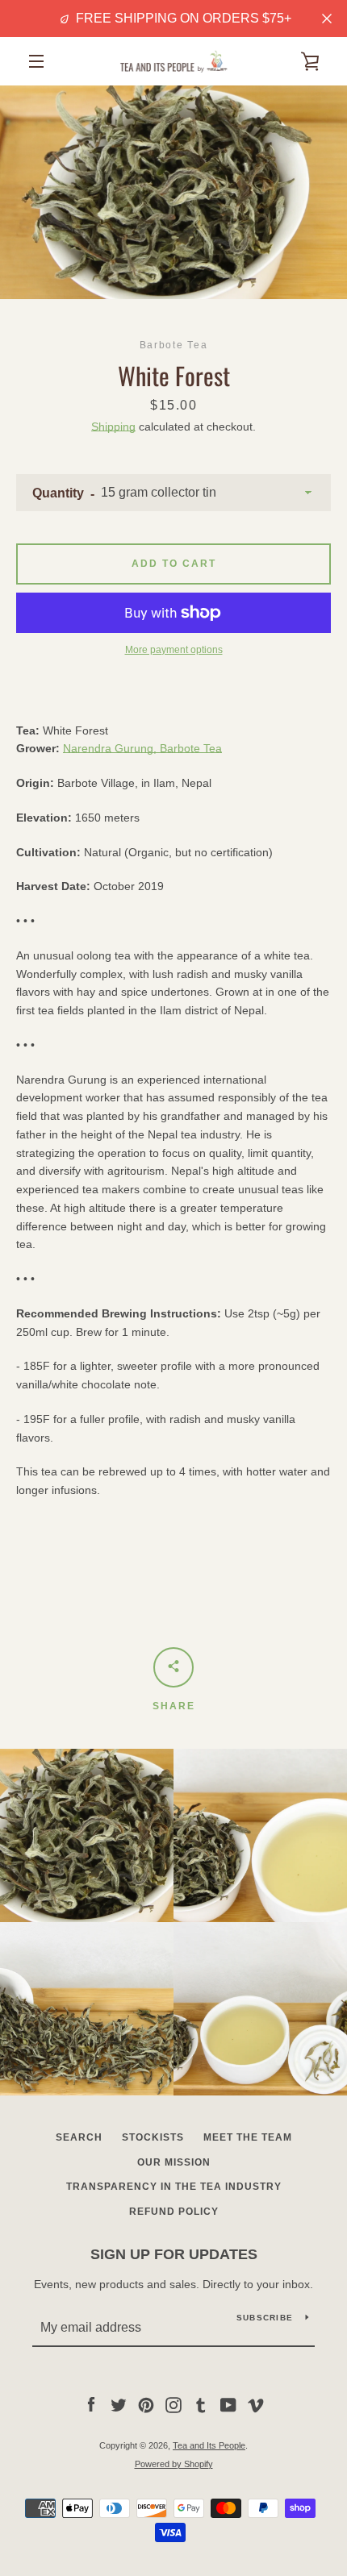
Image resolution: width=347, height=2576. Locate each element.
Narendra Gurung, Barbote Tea (142, 748)
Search (79, 2137)
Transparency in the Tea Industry (174, 2187)
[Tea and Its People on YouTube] (228, 2404)
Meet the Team (248, 2137)
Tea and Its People (209, 2445)
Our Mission (174, 2162)
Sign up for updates (174, 2254)
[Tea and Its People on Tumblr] (201, 2404)
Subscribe (265, 2318)
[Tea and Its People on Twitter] (119, 2404)
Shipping (113, 427)
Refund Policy (174, 2212)
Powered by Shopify (174, 2464)
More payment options (174, 650)
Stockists (153, 2137)
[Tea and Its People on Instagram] (173, 2404)
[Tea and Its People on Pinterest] (146, 2404)
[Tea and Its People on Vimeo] (256, 2404)
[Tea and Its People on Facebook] (91, 2404)
